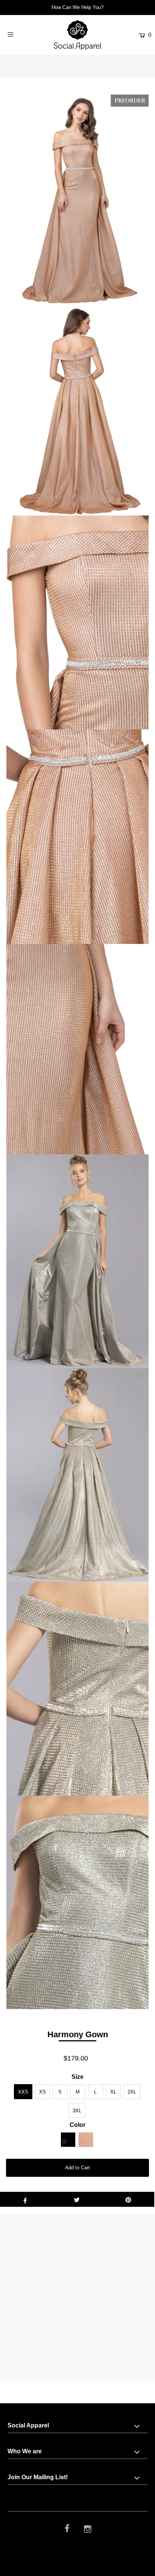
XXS (23, 2092)
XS (43, 2092)
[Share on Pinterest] (128, 2199)
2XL (132, 2092)
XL (113, 2092)
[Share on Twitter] (77, 2199)
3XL (77, 2111)
